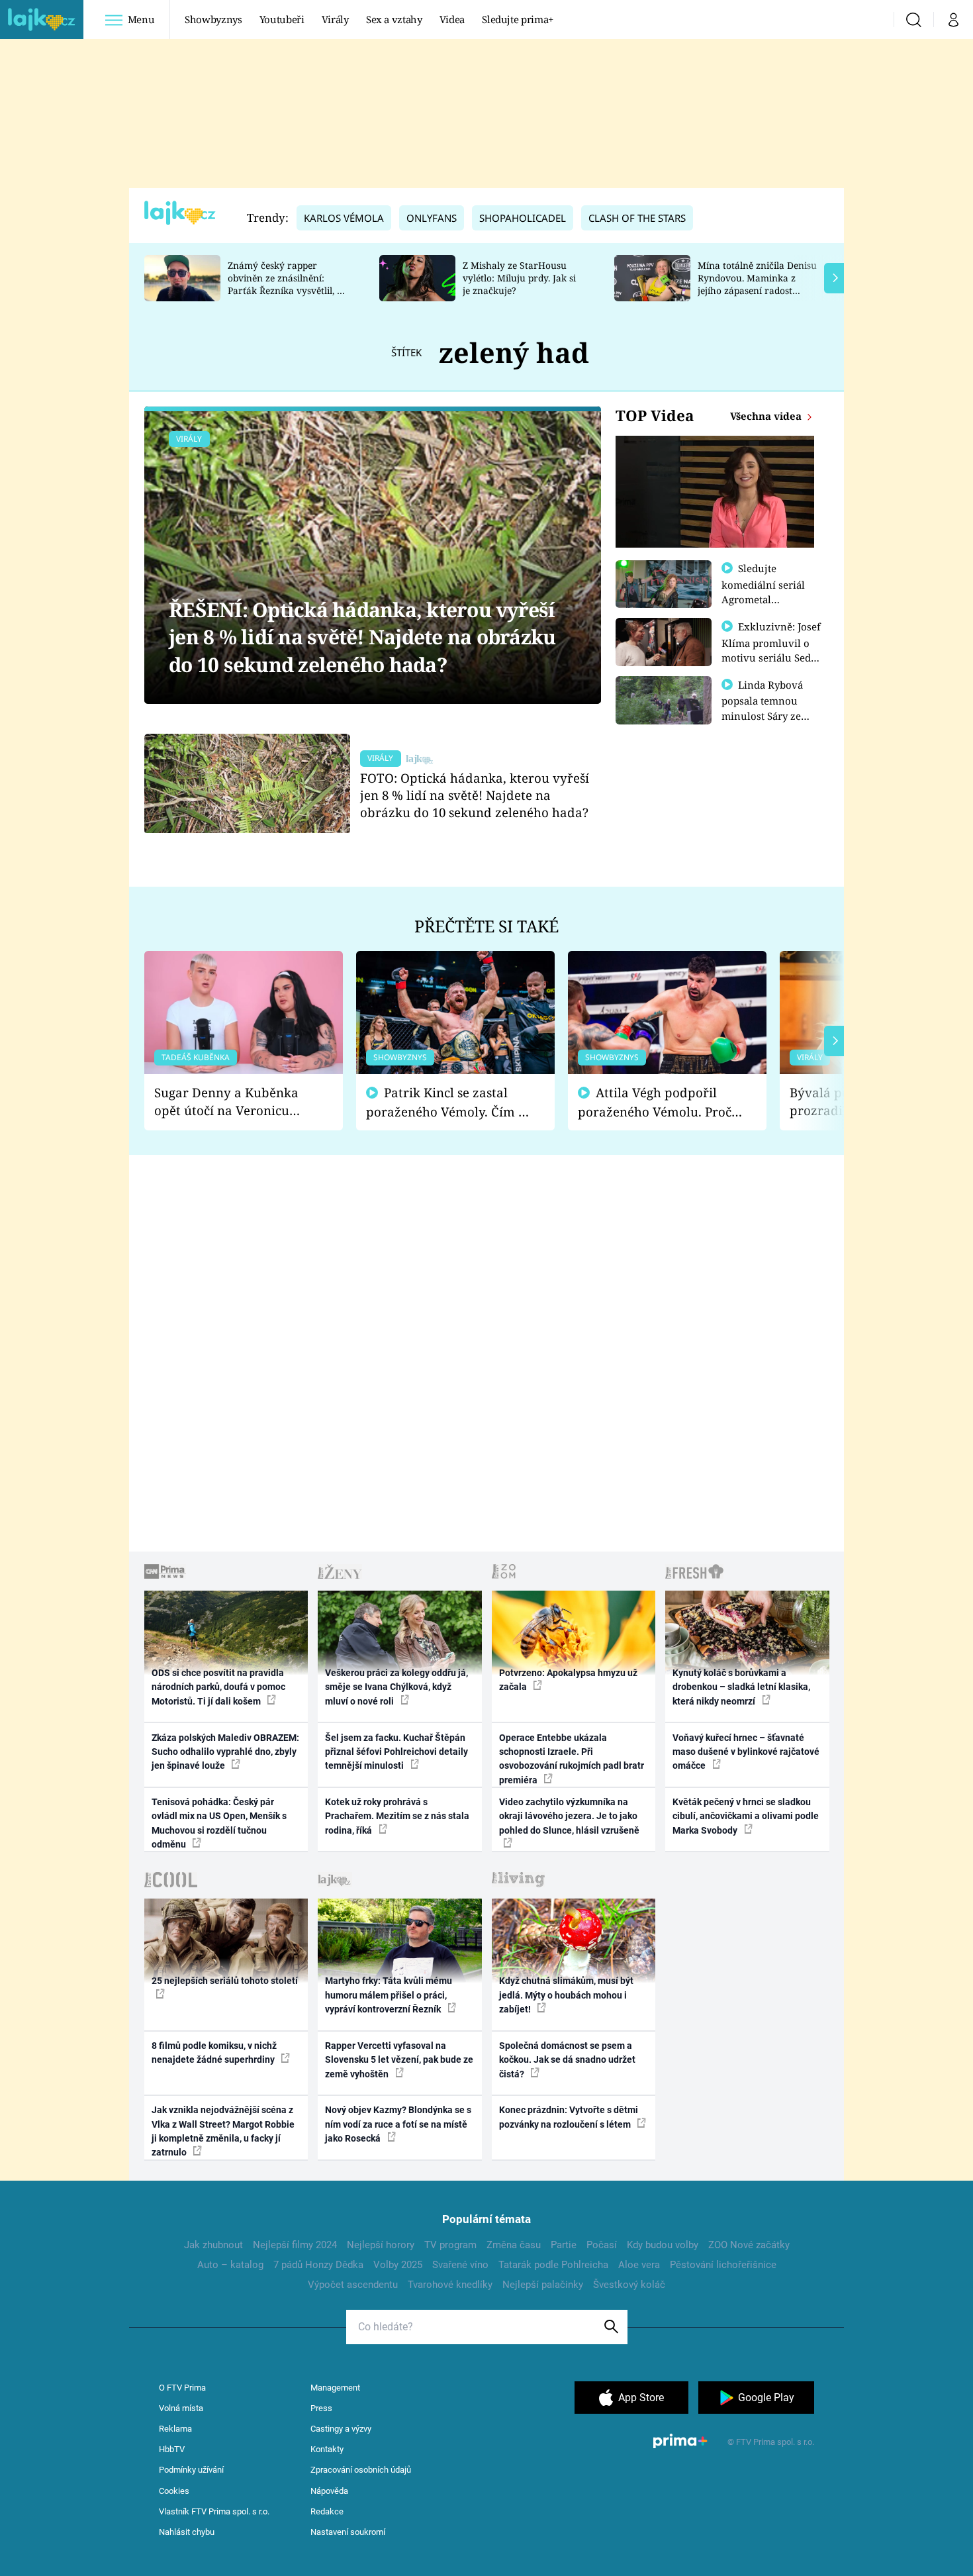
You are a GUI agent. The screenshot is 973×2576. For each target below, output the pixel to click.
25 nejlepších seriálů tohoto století (225, 1981)
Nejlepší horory (381, 2245)
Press (321, 2408)
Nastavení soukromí (348, 2532)
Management (335, 2388)
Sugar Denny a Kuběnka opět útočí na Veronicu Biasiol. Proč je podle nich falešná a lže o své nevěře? (233, 1102)
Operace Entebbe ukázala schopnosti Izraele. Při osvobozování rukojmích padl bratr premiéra (572, 1759)
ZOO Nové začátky (749, 2245)
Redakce (327, 2511)
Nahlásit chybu (187, 2532)
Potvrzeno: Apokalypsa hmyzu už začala (568, 1680)
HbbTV (172, 2449)
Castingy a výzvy (341, 2429)
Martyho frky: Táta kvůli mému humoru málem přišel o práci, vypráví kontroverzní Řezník (389, 1995)
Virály (335, 19)
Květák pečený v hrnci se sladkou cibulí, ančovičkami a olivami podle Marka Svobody (746, 1816)
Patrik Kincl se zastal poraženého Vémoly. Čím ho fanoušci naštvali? (450, 1102)
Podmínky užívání (191, 2470)
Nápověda (329, 2491)
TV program (450, 2245)
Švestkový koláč (629, 2285)
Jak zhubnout (213, 2245)
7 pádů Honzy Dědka (318, 2265)
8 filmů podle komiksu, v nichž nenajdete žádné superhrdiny (214, 2053)
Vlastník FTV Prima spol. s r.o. (214, 2511)
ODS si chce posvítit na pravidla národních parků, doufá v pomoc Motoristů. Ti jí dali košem (218, 1687)
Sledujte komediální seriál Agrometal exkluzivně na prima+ (763, 599)
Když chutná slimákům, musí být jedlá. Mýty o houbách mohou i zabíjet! (566, 1995)
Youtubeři (282, 19)
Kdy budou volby (663, 2245)
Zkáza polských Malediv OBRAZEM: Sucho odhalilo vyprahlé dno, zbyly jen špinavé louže (225, 1752)
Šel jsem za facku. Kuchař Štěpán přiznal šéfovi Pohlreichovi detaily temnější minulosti (396, 1752)
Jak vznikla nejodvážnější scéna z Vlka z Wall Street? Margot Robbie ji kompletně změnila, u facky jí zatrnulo (223, 2131)
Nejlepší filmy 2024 (295, 2245)
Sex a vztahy (394, 19)
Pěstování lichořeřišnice (723, 2265)
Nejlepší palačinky (543, 2285)
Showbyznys (213, 19)
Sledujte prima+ (518, 19)
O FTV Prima (182, 2388)
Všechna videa (767, 416)
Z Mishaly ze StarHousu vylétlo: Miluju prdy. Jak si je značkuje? (519, 278)
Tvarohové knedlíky (450, 2285)
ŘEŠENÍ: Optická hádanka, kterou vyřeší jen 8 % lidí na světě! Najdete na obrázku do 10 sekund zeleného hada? (362, 637)
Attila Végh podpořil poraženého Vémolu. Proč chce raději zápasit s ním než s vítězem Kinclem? (655, 1102)
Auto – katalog (230, 2265)
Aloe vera (639, 2265)
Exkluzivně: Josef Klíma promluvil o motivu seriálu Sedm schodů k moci (771, 650)
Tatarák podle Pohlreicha (553, 2265)
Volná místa (181, 2408)
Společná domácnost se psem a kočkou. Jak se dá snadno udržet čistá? (567, 2060)
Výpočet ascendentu (353, 2285)
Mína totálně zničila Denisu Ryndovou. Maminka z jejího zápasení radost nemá (757, 284)
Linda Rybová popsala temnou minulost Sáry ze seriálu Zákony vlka (768, 708)
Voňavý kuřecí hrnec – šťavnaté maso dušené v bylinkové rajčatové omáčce (746, 1752)
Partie (564, 2245)
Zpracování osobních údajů (361, 2470)
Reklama (175, 2429)
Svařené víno (460, 2265)
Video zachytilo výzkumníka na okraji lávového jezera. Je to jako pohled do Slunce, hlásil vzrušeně (569, 1816)
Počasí (602, 2245)
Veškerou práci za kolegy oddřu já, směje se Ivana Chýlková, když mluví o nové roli (396, 1687)
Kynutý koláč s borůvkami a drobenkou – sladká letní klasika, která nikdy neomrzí (741, 1687)
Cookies (174, 2491)
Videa (452, 19)
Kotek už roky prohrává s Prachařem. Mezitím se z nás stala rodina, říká (397, 1816)
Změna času (514, 2245)
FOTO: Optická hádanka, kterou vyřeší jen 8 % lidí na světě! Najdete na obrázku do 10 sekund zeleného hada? (475, 795)
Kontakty (327, 2449)
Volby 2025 (398, 2265)
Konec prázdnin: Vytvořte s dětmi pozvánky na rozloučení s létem (569, 2117)
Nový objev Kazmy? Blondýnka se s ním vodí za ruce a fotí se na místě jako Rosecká (398, 2124)
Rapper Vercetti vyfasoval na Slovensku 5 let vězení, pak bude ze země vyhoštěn (399, 2060)
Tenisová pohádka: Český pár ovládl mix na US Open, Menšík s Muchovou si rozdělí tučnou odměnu (219, 1823)
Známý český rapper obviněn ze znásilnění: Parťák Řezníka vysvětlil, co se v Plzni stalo (287, 284)
